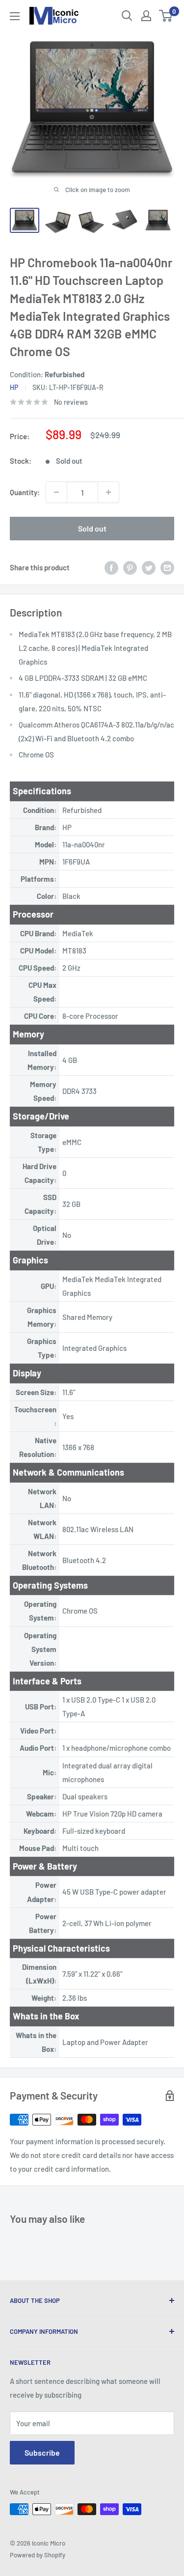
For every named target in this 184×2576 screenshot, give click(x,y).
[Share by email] (167, 567)
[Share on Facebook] (111, 567)
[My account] (146, 16)
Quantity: (25, 492)
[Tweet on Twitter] (149, 567)
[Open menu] (15, 16)
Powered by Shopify (38, 2555)
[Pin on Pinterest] (130, 567)
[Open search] (127, 16)
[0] (166, 16)
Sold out (92, 528)
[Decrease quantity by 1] (56, 492)
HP (14, 387)
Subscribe (42, 2452)
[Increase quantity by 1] (108, 492)
